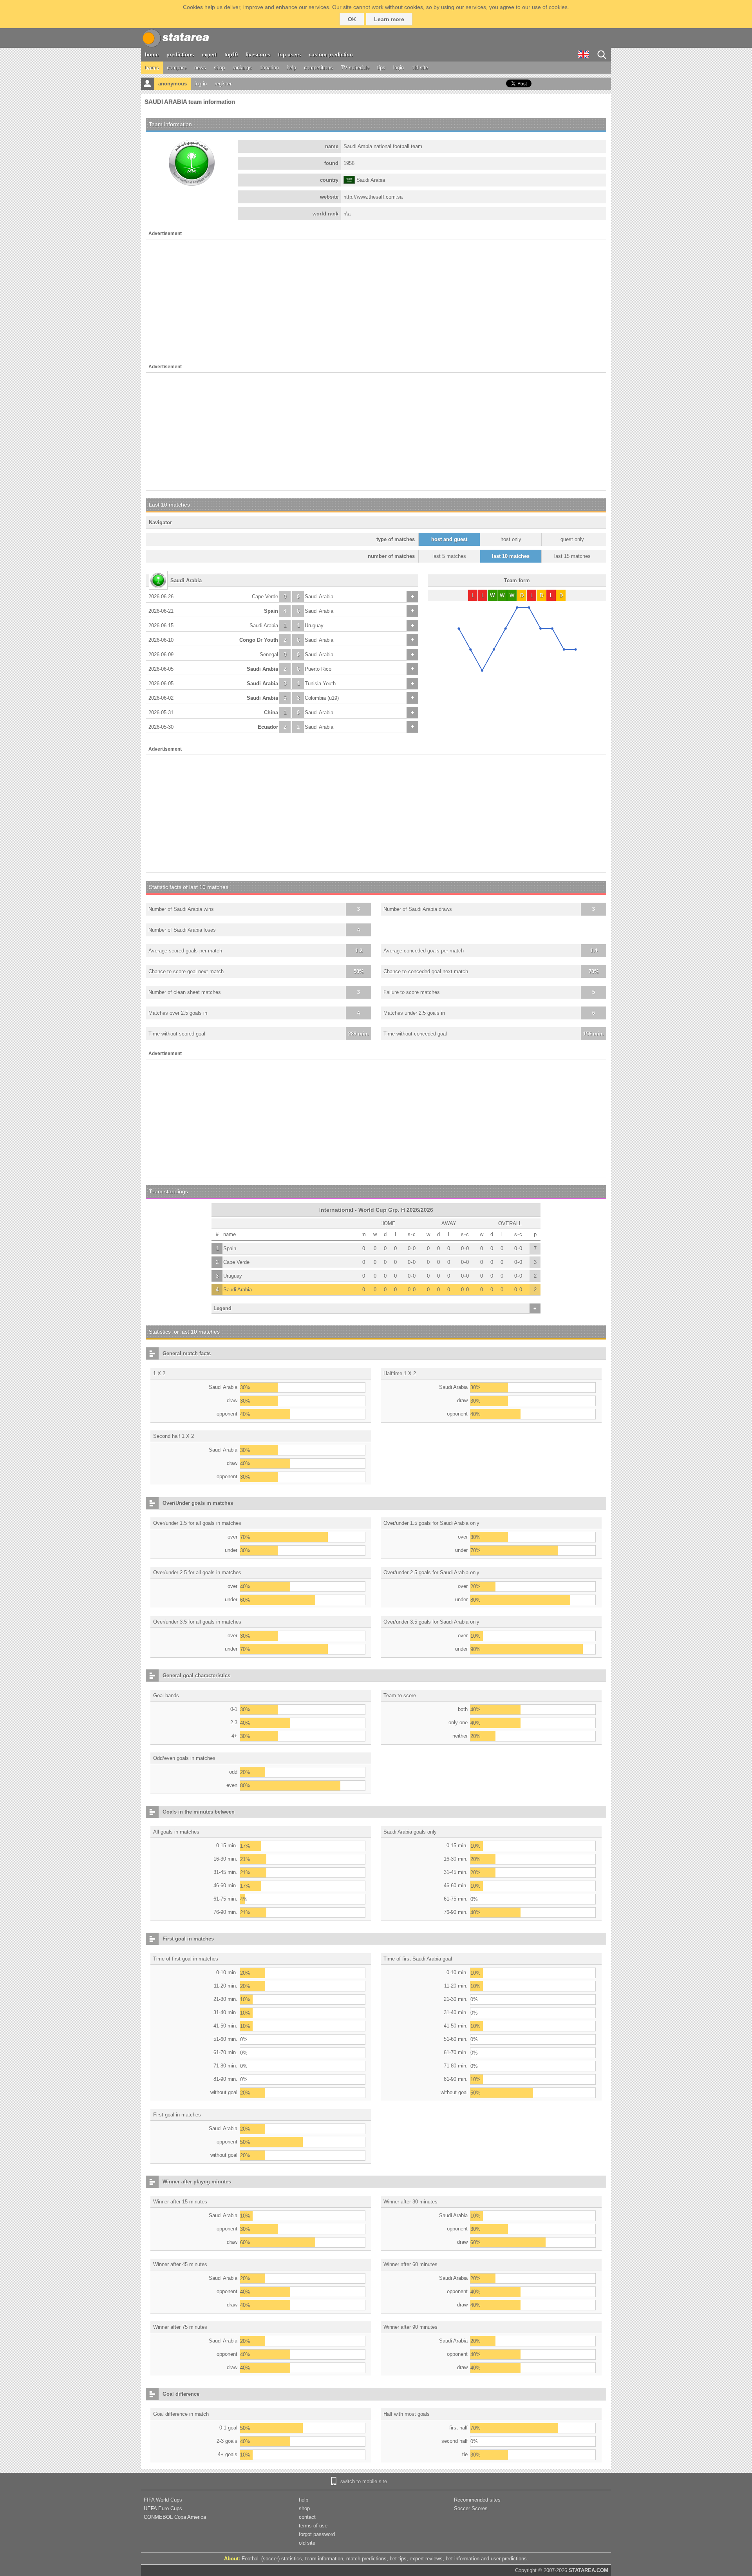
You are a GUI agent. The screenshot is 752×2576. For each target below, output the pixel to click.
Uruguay (314, 625)
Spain (271, 611)
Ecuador (268, 727)
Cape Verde (265, 596)
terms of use (313, 2526)
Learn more (389, 19)
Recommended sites (477, 2500)
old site (420, 68)
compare (177, 68)
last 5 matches (449, 556)
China (271, 712)
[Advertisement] (376, 298)
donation (269, 68)
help (291, 68)
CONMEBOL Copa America (175, 2517)
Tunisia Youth (320, 683)
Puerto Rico (318, 669)
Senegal (269, 654)
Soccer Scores (471, 2508)
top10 (231, 55)
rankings (242, 68)
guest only (572, 539)
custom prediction (331, 55)
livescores (258, 55)
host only (511, 539)
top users (289, 55)
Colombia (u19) (322, 698)
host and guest (449, 539)
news (200, 68)
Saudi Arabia (319, 596)
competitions (318, 68)
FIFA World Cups (163, 2500)
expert (209, 55)
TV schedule (355, 68)
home (152, 55)
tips (381, 68)
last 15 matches (572, 556)
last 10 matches (511, 556)
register (223, 84)
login (399, 68)
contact (307, 2517)
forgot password (317, 2534)
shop (219, 68)
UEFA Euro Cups (163, 2508)
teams (152, 68)
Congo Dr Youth (259, 640)
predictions (180, 55)
